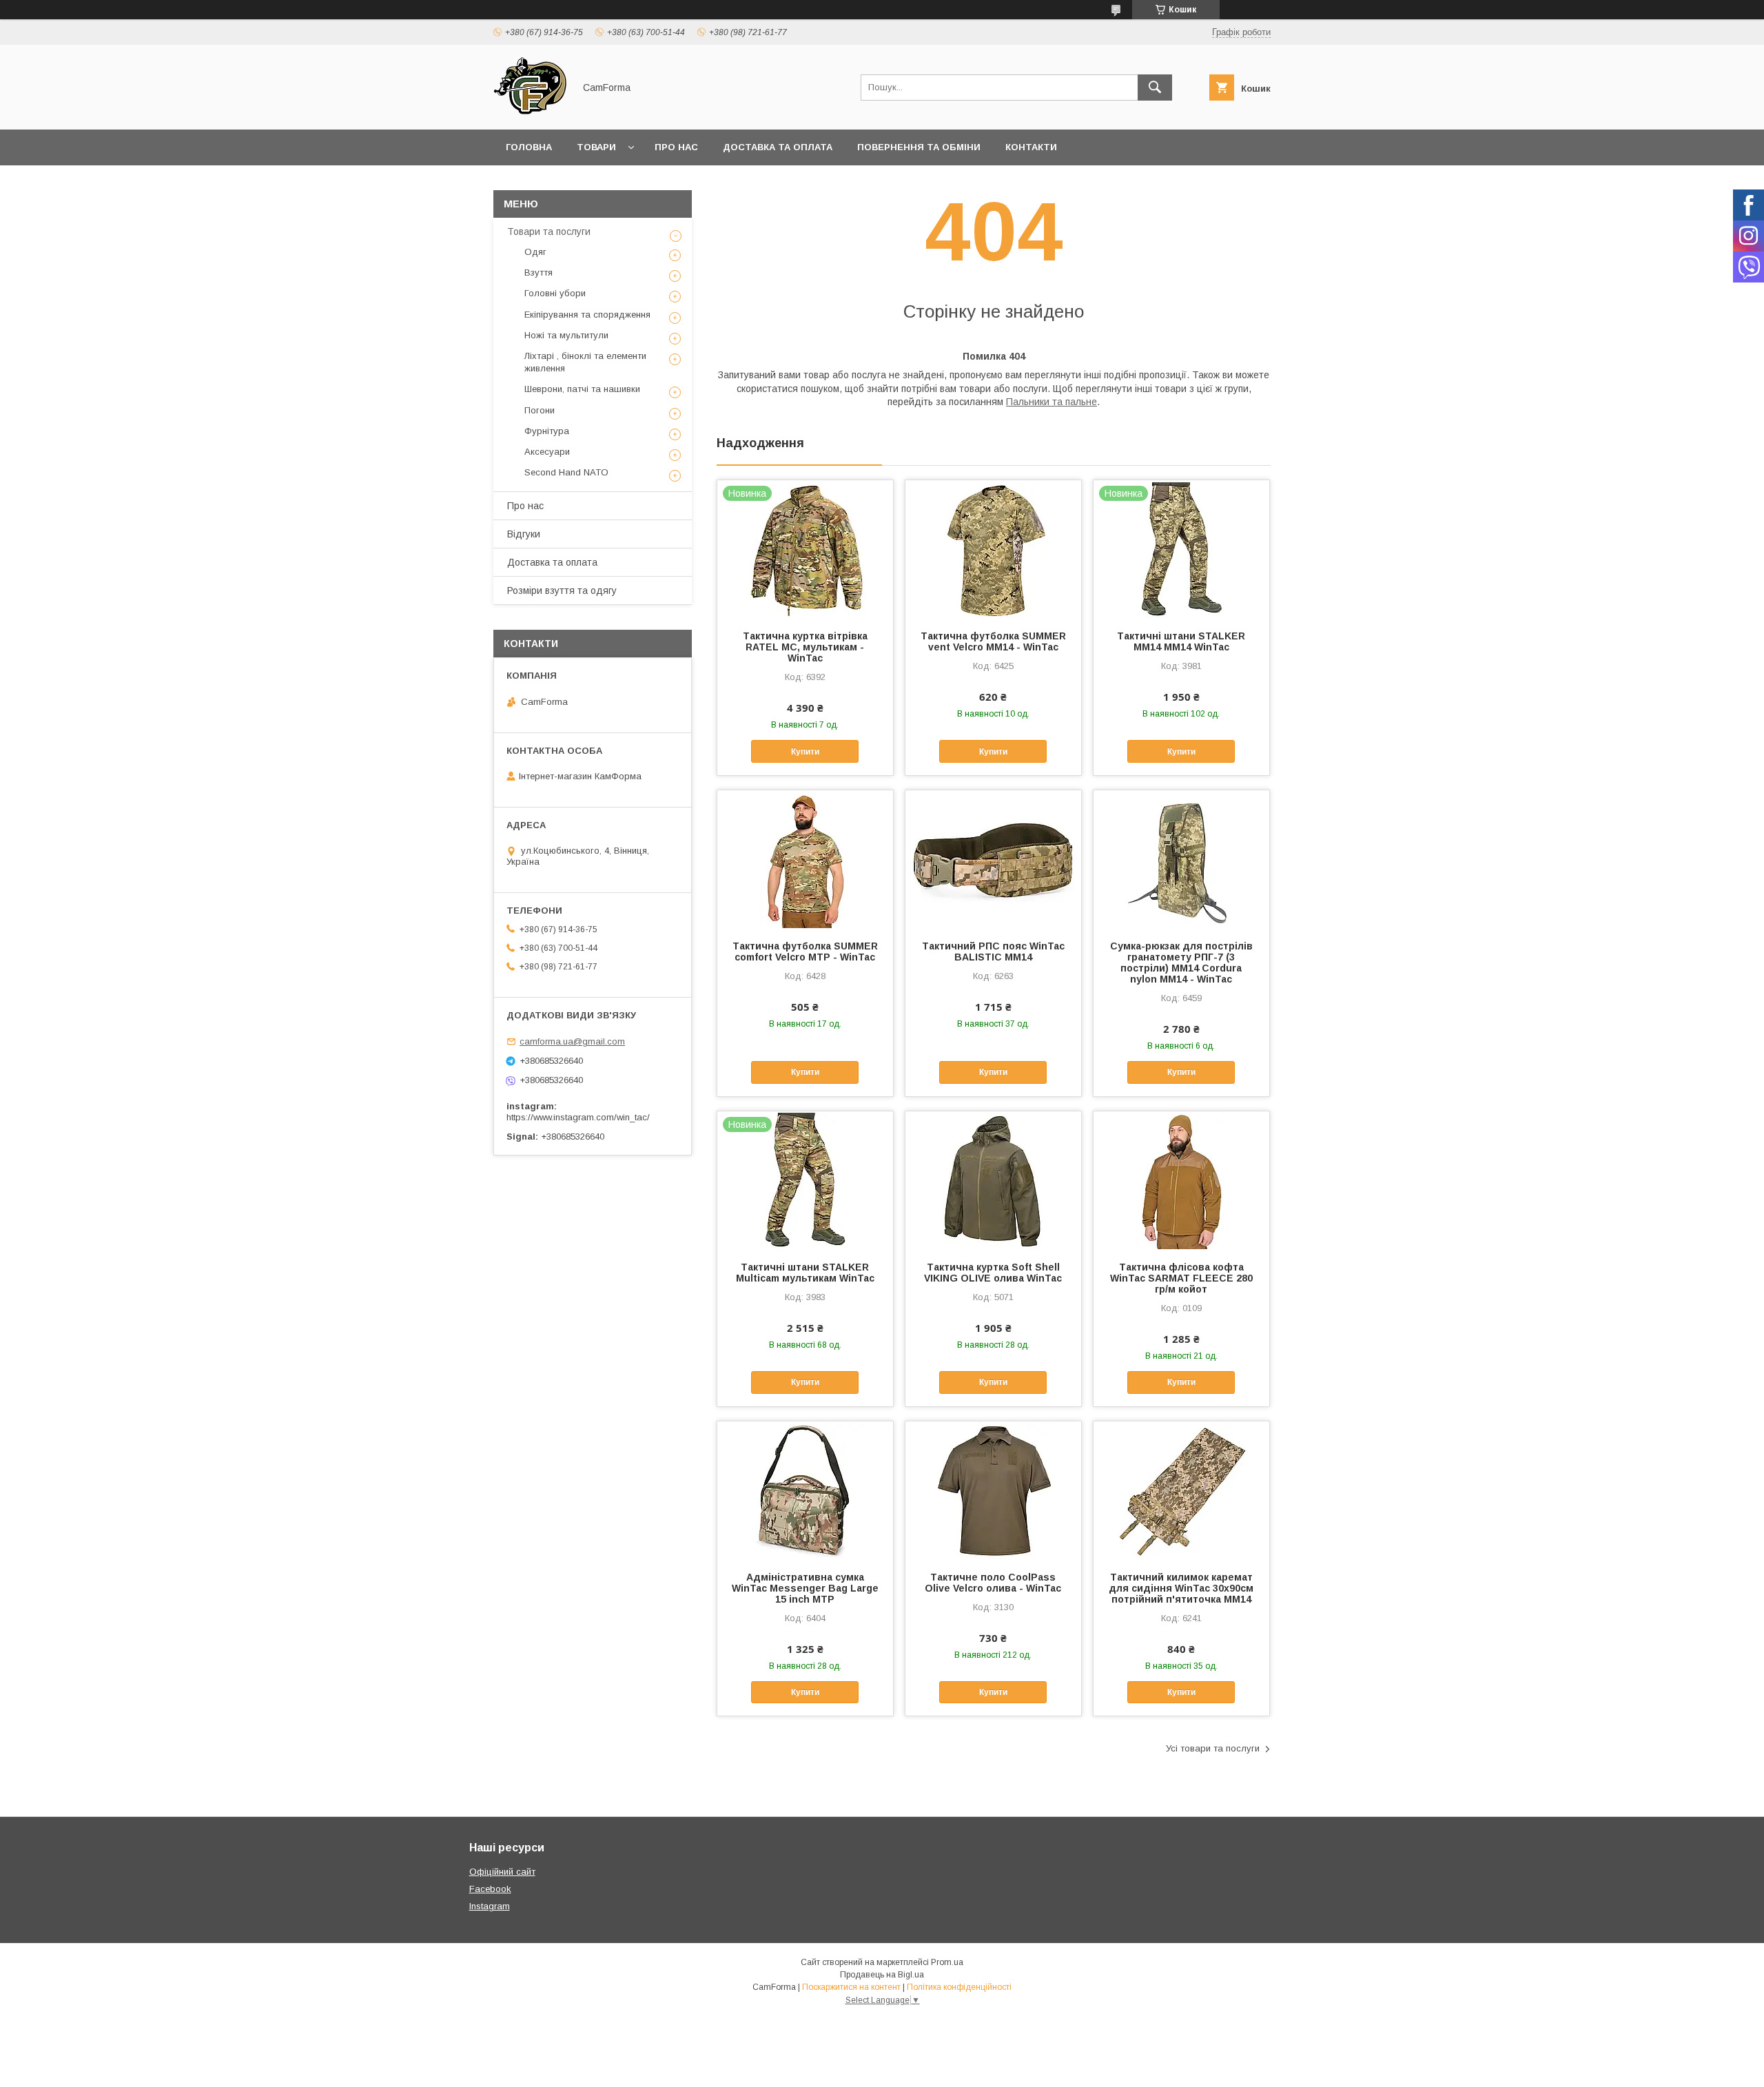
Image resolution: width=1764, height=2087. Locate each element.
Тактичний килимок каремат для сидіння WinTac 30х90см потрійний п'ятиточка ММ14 (1181, 1588)
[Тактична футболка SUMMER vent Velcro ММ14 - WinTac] (993, 549)
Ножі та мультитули (566, 335)
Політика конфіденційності (959, 1987)
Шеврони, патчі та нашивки (582, 389)
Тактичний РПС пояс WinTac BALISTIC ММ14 (993, 952)
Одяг (535, 252)
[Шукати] (1155, 88)
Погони (540, 410)
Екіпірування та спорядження (587, 315)
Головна (529, 147)
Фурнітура (547, 431)
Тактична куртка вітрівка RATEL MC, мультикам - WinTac (805, 647)
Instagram (490, 1906)
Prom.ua (947, 1962)
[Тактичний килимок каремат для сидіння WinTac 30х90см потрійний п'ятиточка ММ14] (1181, 1490)
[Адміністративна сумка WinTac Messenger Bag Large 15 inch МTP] (805, 1490)
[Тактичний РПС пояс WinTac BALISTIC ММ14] (993, 859)
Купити (805, 752)
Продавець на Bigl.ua (882, 1975)
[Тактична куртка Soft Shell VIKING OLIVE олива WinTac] (993, 1180)
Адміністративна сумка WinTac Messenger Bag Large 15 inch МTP (805, 1588)
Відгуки (524, 534)
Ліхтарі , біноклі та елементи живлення (585, 362)
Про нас (676, 147)
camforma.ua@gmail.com (572, 1041)
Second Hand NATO (566, 472)
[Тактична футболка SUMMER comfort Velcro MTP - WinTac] (805, 859)
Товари (596, 147)
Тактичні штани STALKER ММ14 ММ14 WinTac (1181, 641)
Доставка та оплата (778, 147)
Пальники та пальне (1052, 402)
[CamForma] (530, 112)
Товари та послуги (549, 232)
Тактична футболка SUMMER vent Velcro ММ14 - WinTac (993, 641)
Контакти (1031, 147)
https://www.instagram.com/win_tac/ (578, 1117)
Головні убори (555, 293)
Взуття (539, 273)
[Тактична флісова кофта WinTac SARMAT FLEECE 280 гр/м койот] (1181, 1180)
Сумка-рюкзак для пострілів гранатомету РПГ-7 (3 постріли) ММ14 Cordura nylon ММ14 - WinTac (1181, 963)
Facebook (490, 1889)
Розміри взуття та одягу (562, 590)
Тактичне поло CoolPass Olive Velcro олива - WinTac (993, 1583)
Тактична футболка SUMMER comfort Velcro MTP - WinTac (805, 952)
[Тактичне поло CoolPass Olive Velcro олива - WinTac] (993, 1490)
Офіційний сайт (502, 1872)
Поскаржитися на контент (851, 1987)
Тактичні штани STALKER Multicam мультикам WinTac (805, 1273)
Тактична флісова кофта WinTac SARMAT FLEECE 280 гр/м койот (1181, 1278)
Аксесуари (547, 452)
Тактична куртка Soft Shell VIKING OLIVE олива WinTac (993, 1273)
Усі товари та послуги (1213, 1748)
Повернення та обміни (919, 147)
